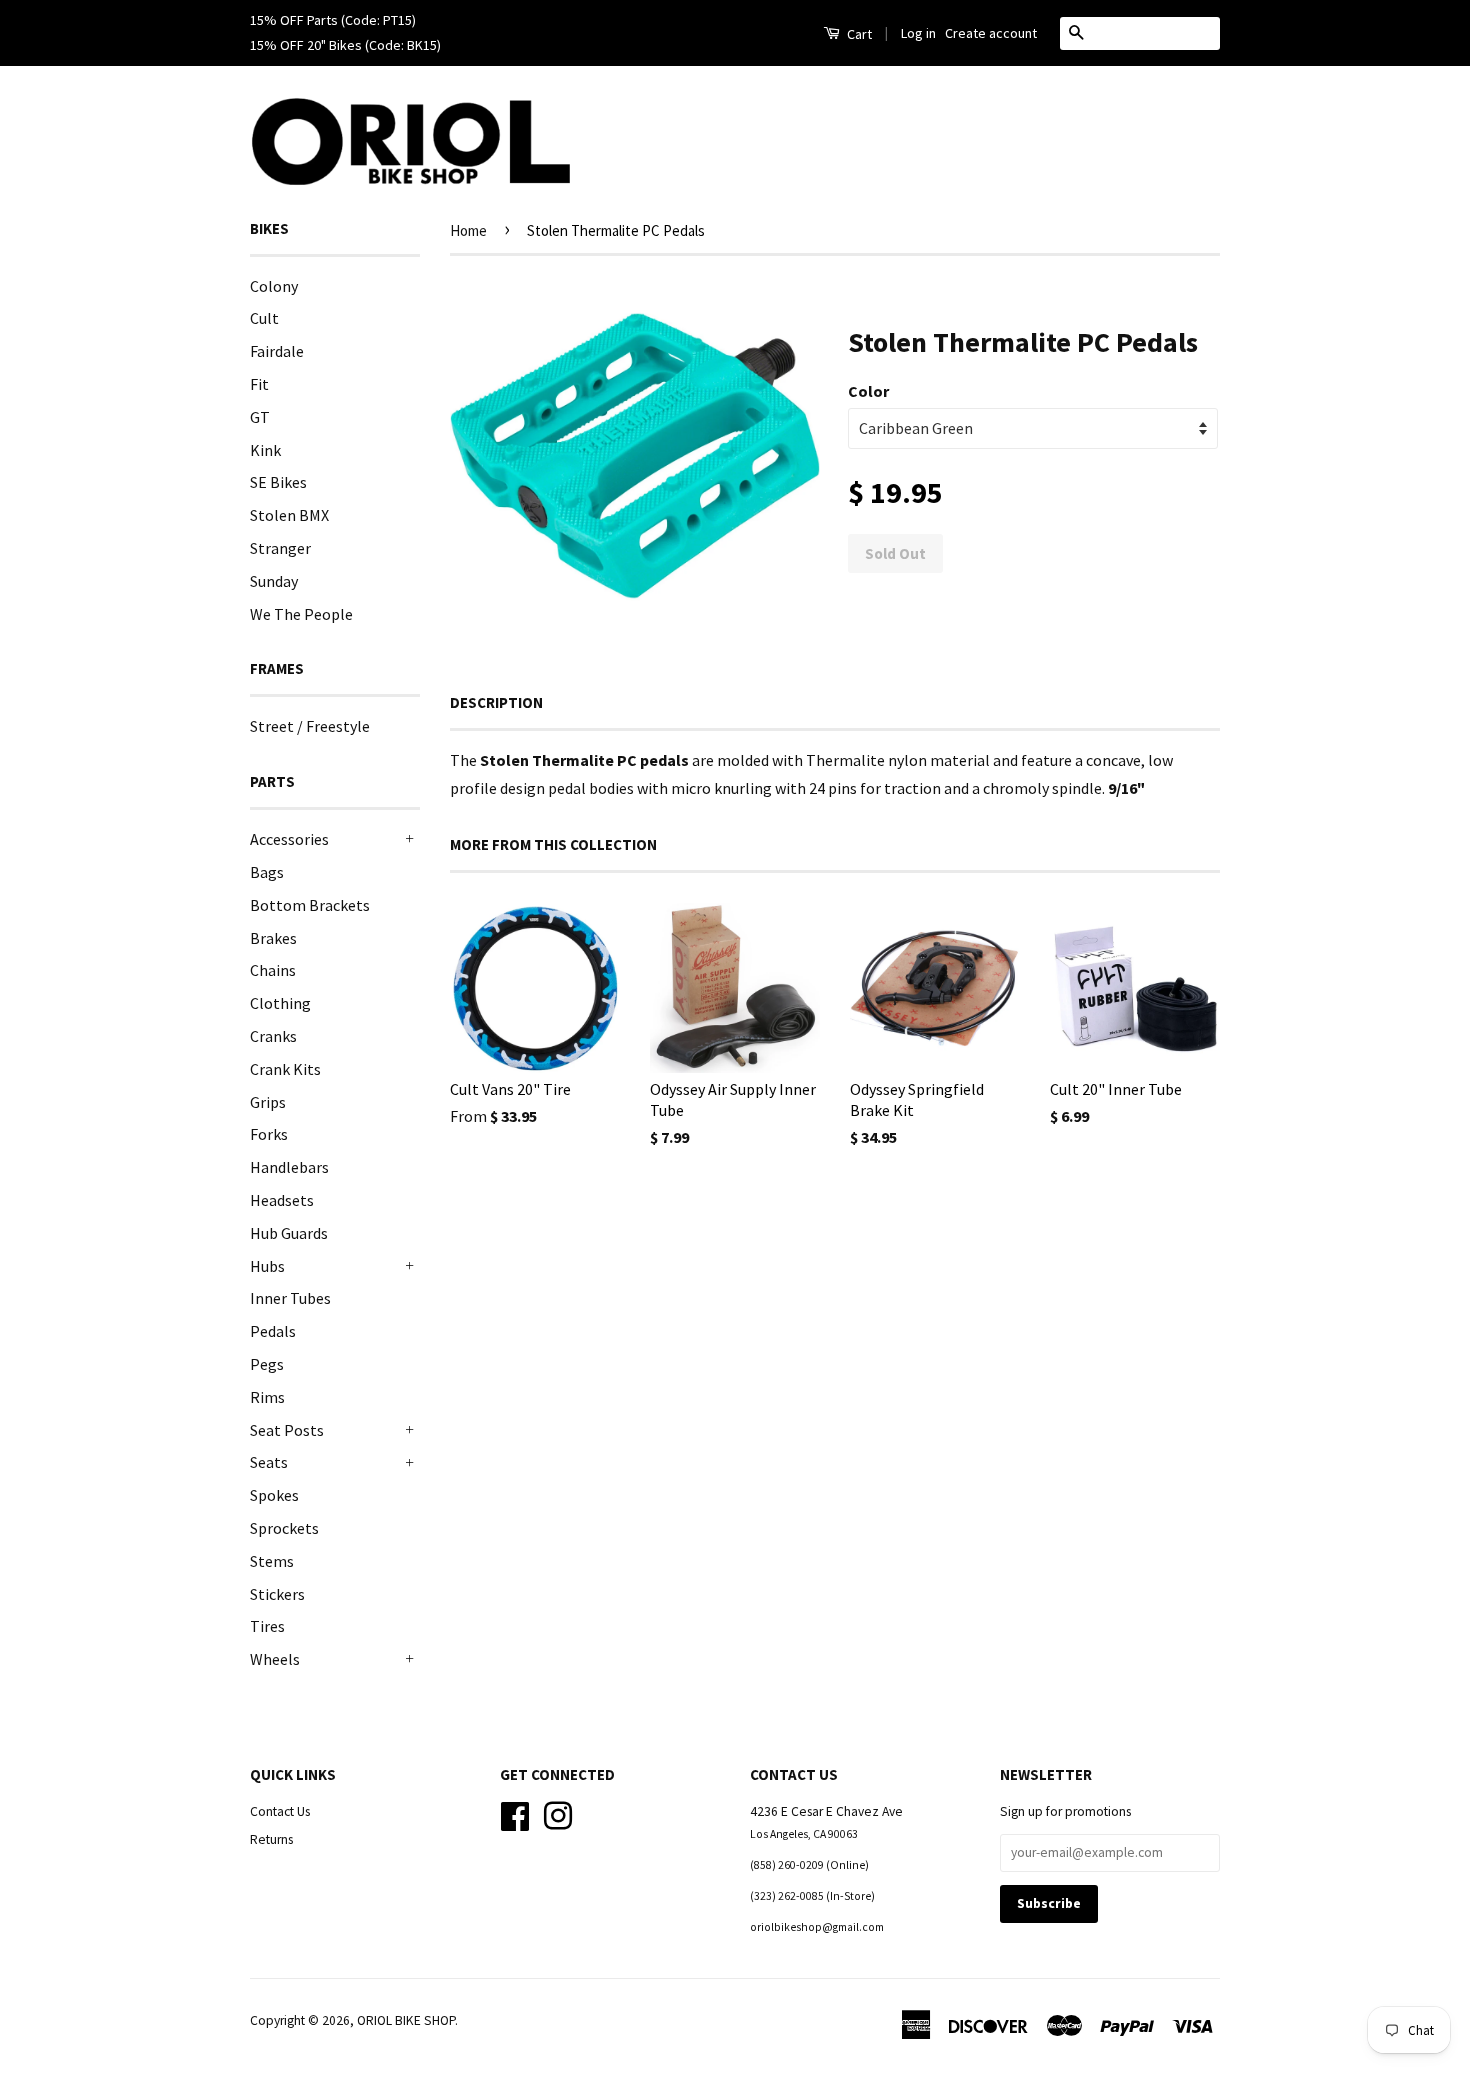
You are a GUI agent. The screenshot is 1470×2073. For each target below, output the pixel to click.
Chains (273, 970)
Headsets (282, 1200)
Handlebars (289, 1167)
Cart (858, 34)
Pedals (273, 1331)
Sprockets (284, 1528)
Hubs (267, 1266)
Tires (267, 1626)
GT (260, 417)
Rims (267, 1397)
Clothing (280, 1003)
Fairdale (277, 351)
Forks (269, 1134)
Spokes (274, 1495)
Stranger (280, 548)
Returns (271, 1839)
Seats (269, 1462)
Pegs (267, 1364)
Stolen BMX (289, 515)
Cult (264, 318)
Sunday (274, 581)
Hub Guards (289, 1233)
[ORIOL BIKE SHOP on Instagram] (558, 1813)
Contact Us (280, 1811)
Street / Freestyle (310, 726)
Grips (268, 1102)
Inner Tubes (290, 1298)
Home (468, 230)
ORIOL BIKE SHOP (406, 2020)
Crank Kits (285, 1069)
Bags (267, 872)
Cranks (273, 1036)
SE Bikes (278, 482)
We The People (301, 614)
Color (868, 391)
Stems (272, 1561)
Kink (265, 450)
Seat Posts (287, 1430)
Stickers (277, 1594)
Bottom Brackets (310, 905)
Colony (274, 286)
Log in (918, 33)
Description (496, 702)
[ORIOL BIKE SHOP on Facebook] (515, 1813)
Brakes (273, 938)
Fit (259, 384)
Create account (991, 33)
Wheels (275, 1659)
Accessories (289, 839)
